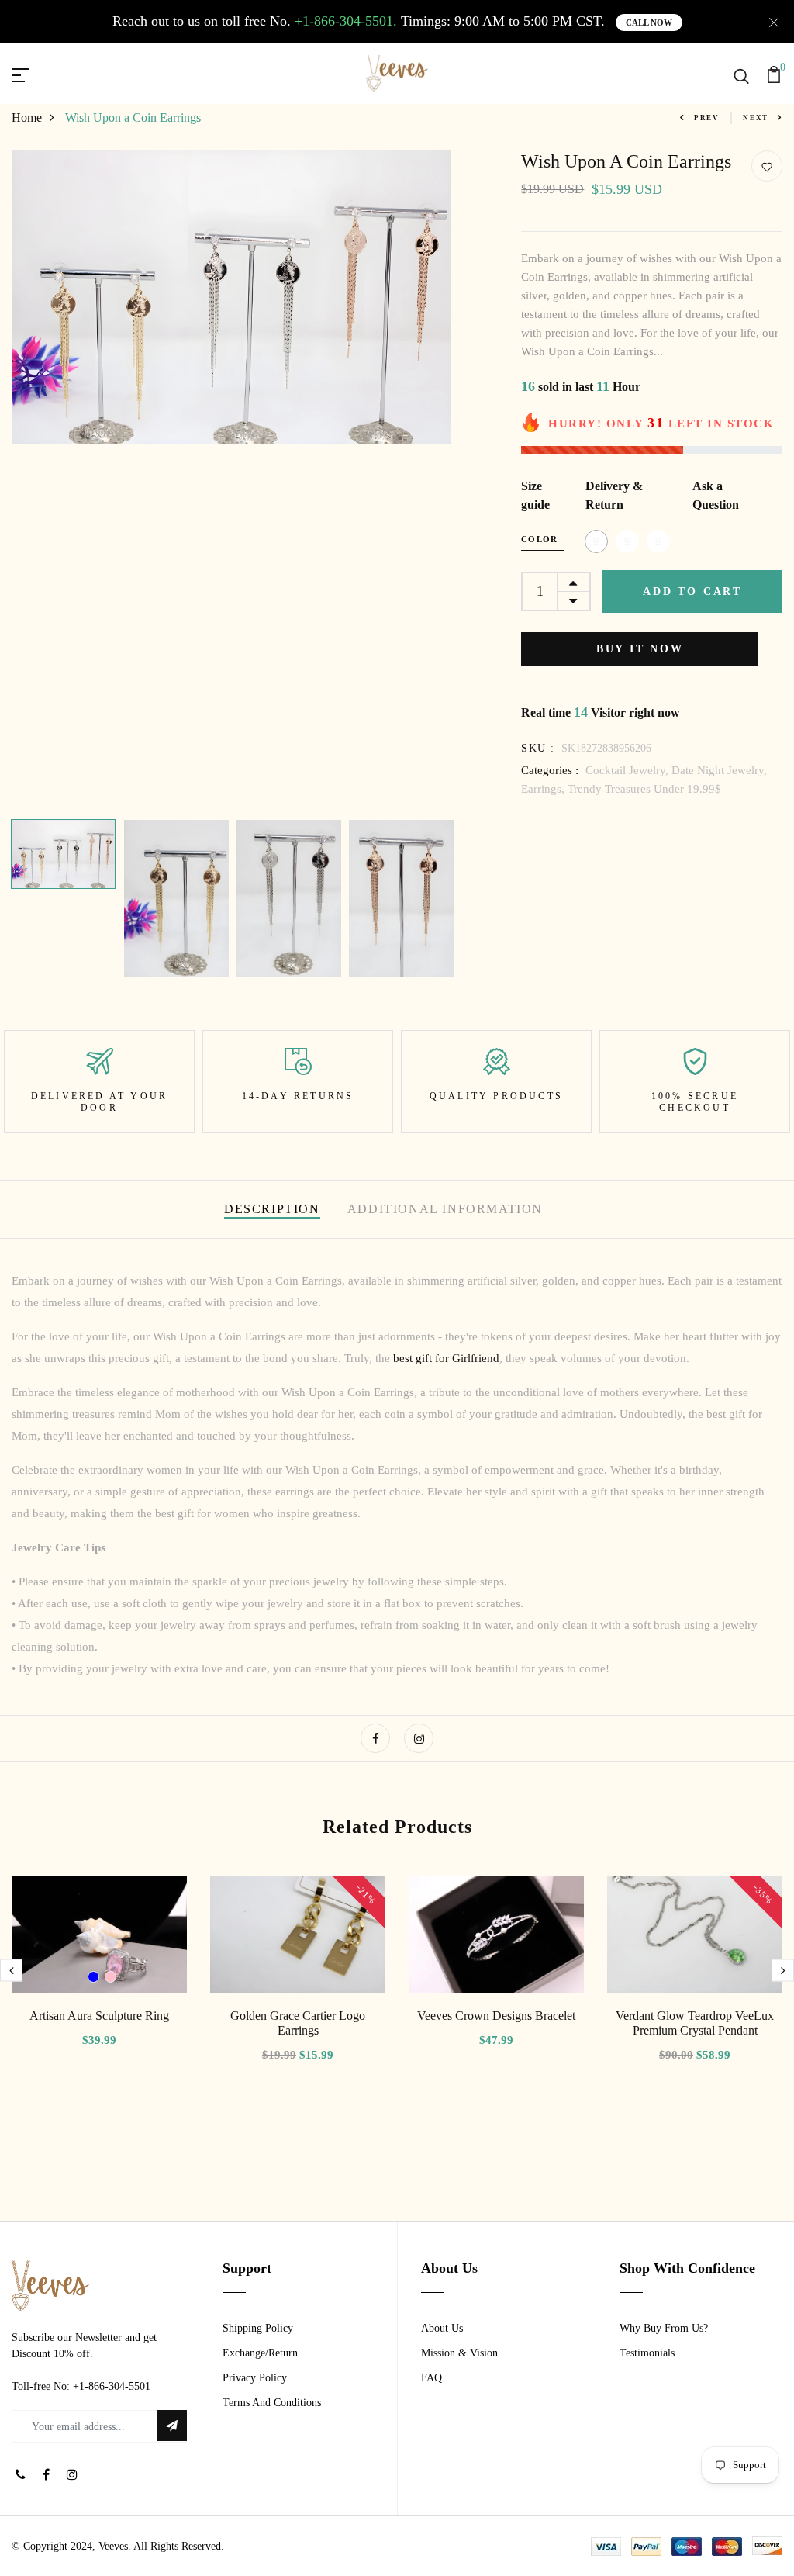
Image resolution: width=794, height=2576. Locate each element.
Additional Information (445, 1209)
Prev (707, 118)
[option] (232, 297)
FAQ (432, 2378)
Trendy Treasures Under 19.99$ (644, 789)
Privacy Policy (255, 2378)
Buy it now (640, 649)
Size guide (535, 495)
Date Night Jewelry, (719, 770)
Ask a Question (716, 495)
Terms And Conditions (272, 2403)
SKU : (538, 748)
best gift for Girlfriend (446, 1358)
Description (272, 1209)
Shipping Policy (258, 2328)
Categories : (550, 770)
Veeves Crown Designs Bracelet (496, 2016)
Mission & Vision (459, 2353)
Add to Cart (692, 591)
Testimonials (647, 2353)
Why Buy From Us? (664, 2328)
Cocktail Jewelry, (628, 770)
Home (27, 118)
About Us (442, 2328)
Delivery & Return (614, 495)
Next (756, 118)
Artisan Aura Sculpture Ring (99, 2016)
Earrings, (544, 789)
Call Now (649, 22)
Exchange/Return (260, 2353)
